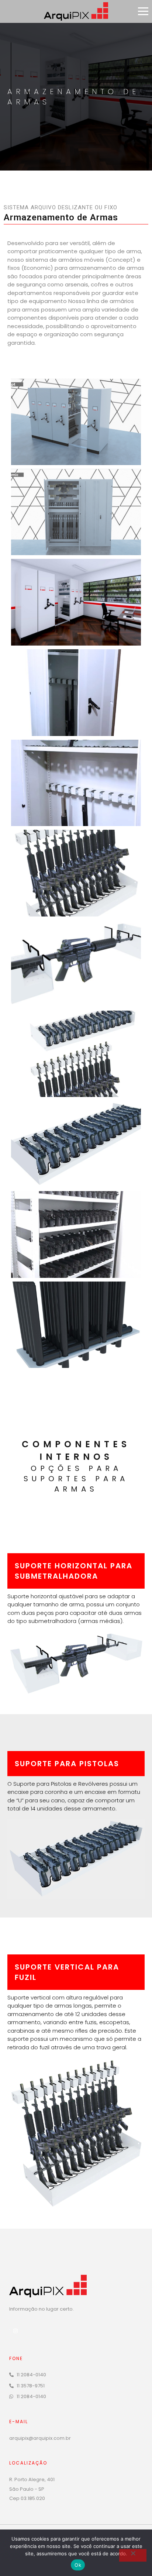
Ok (78, 2565)
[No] (133, 2555)
